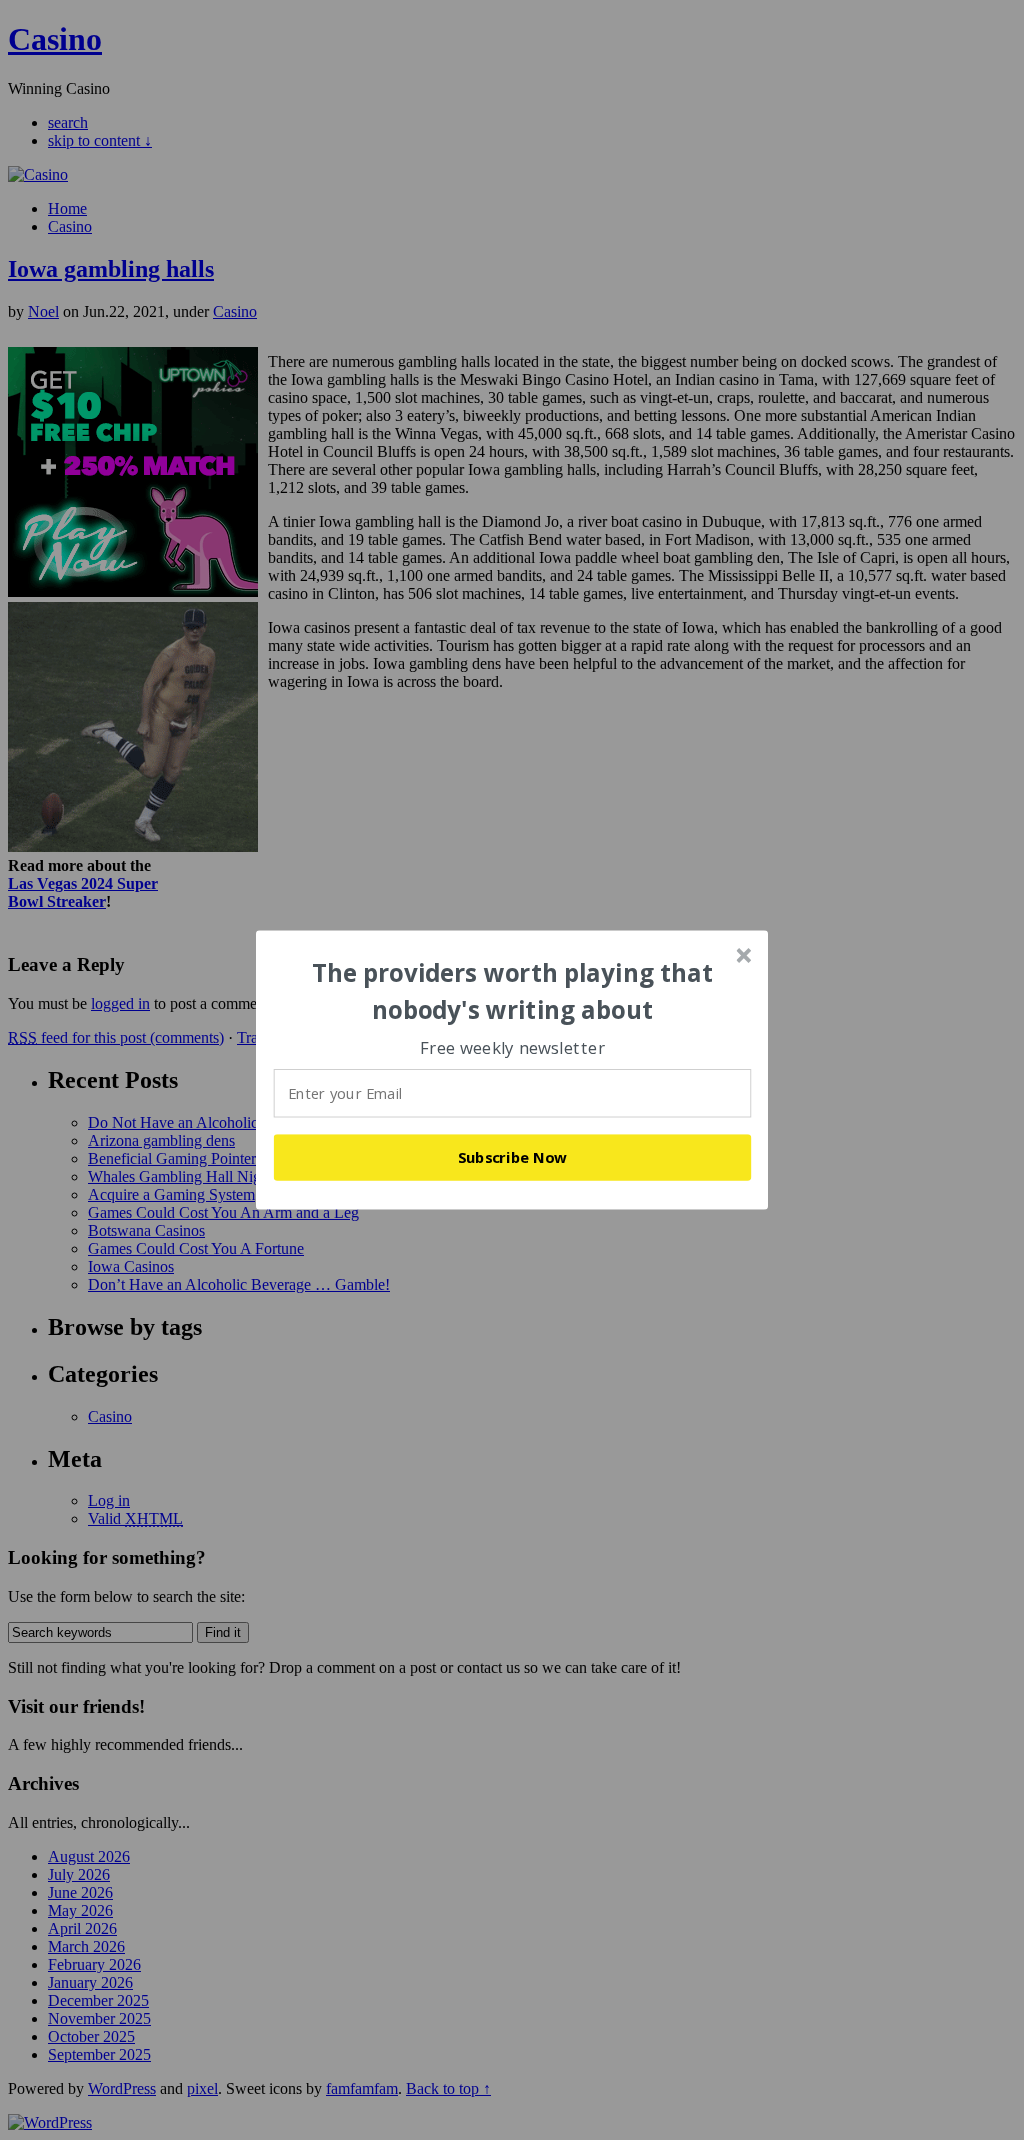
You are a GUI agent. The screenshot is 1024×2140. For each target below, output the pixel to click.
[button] (513, 991)
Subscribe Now (513, 1157)
